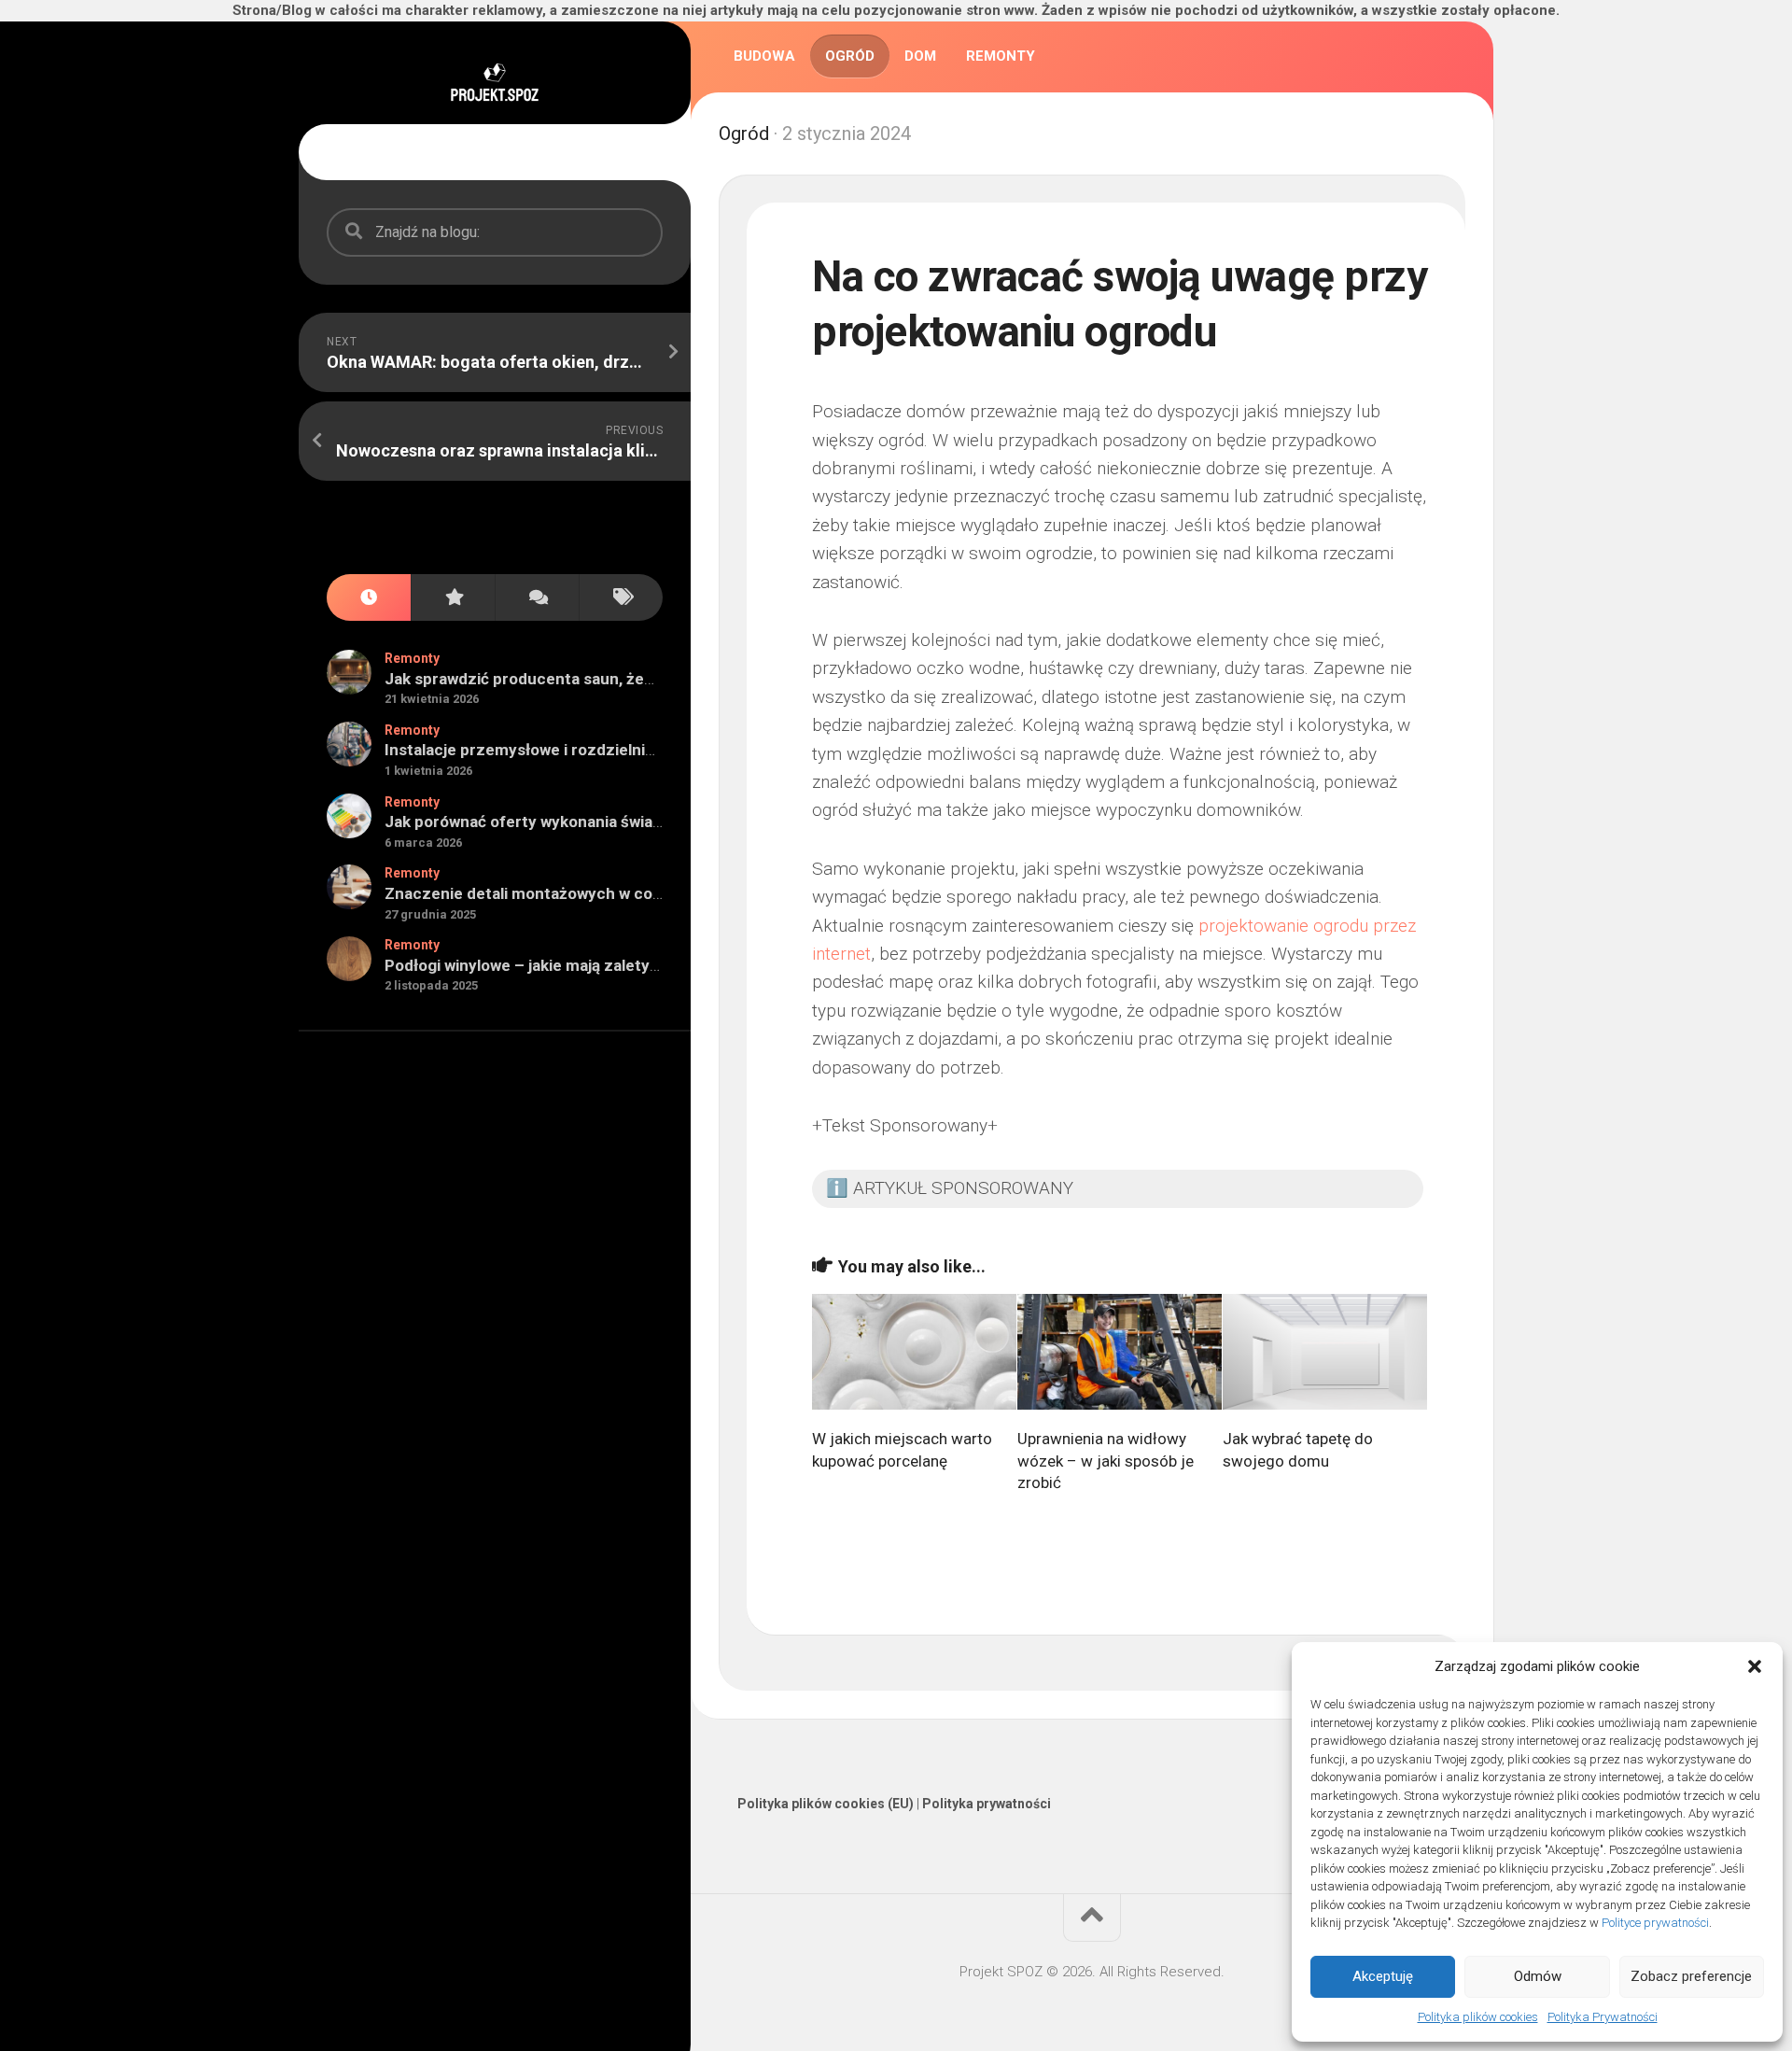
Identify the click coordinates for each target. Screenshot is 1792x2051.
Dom (920, 56)
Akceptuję (1383, 1976)
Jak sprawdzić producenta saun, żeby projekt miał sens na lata (615, 679)
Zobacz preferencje (1691, 1976)
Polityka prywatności (987, 1804)
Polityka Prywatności (1603, 2017)
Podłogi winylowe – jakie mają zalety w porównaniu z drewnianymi (624, 965)
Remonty (412, 658)
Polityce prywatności (1655, 1923)
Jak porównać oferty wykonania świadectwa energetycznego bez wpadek (655, 822)
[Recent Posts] (369, 598)
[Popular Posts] (453, 598)
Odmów (1538, 1976)
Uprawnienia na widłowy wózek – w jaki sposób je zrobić (1106, 1461)
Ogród (850, 56)
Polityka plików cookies (1478, 2017)
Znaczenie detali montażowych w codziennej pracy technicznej (619, 893)
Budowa (764, 56)
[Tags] (621, 598)
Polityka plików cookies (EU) (826, 1804)
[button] (1755, 1666)
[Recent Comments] (537, 598)
